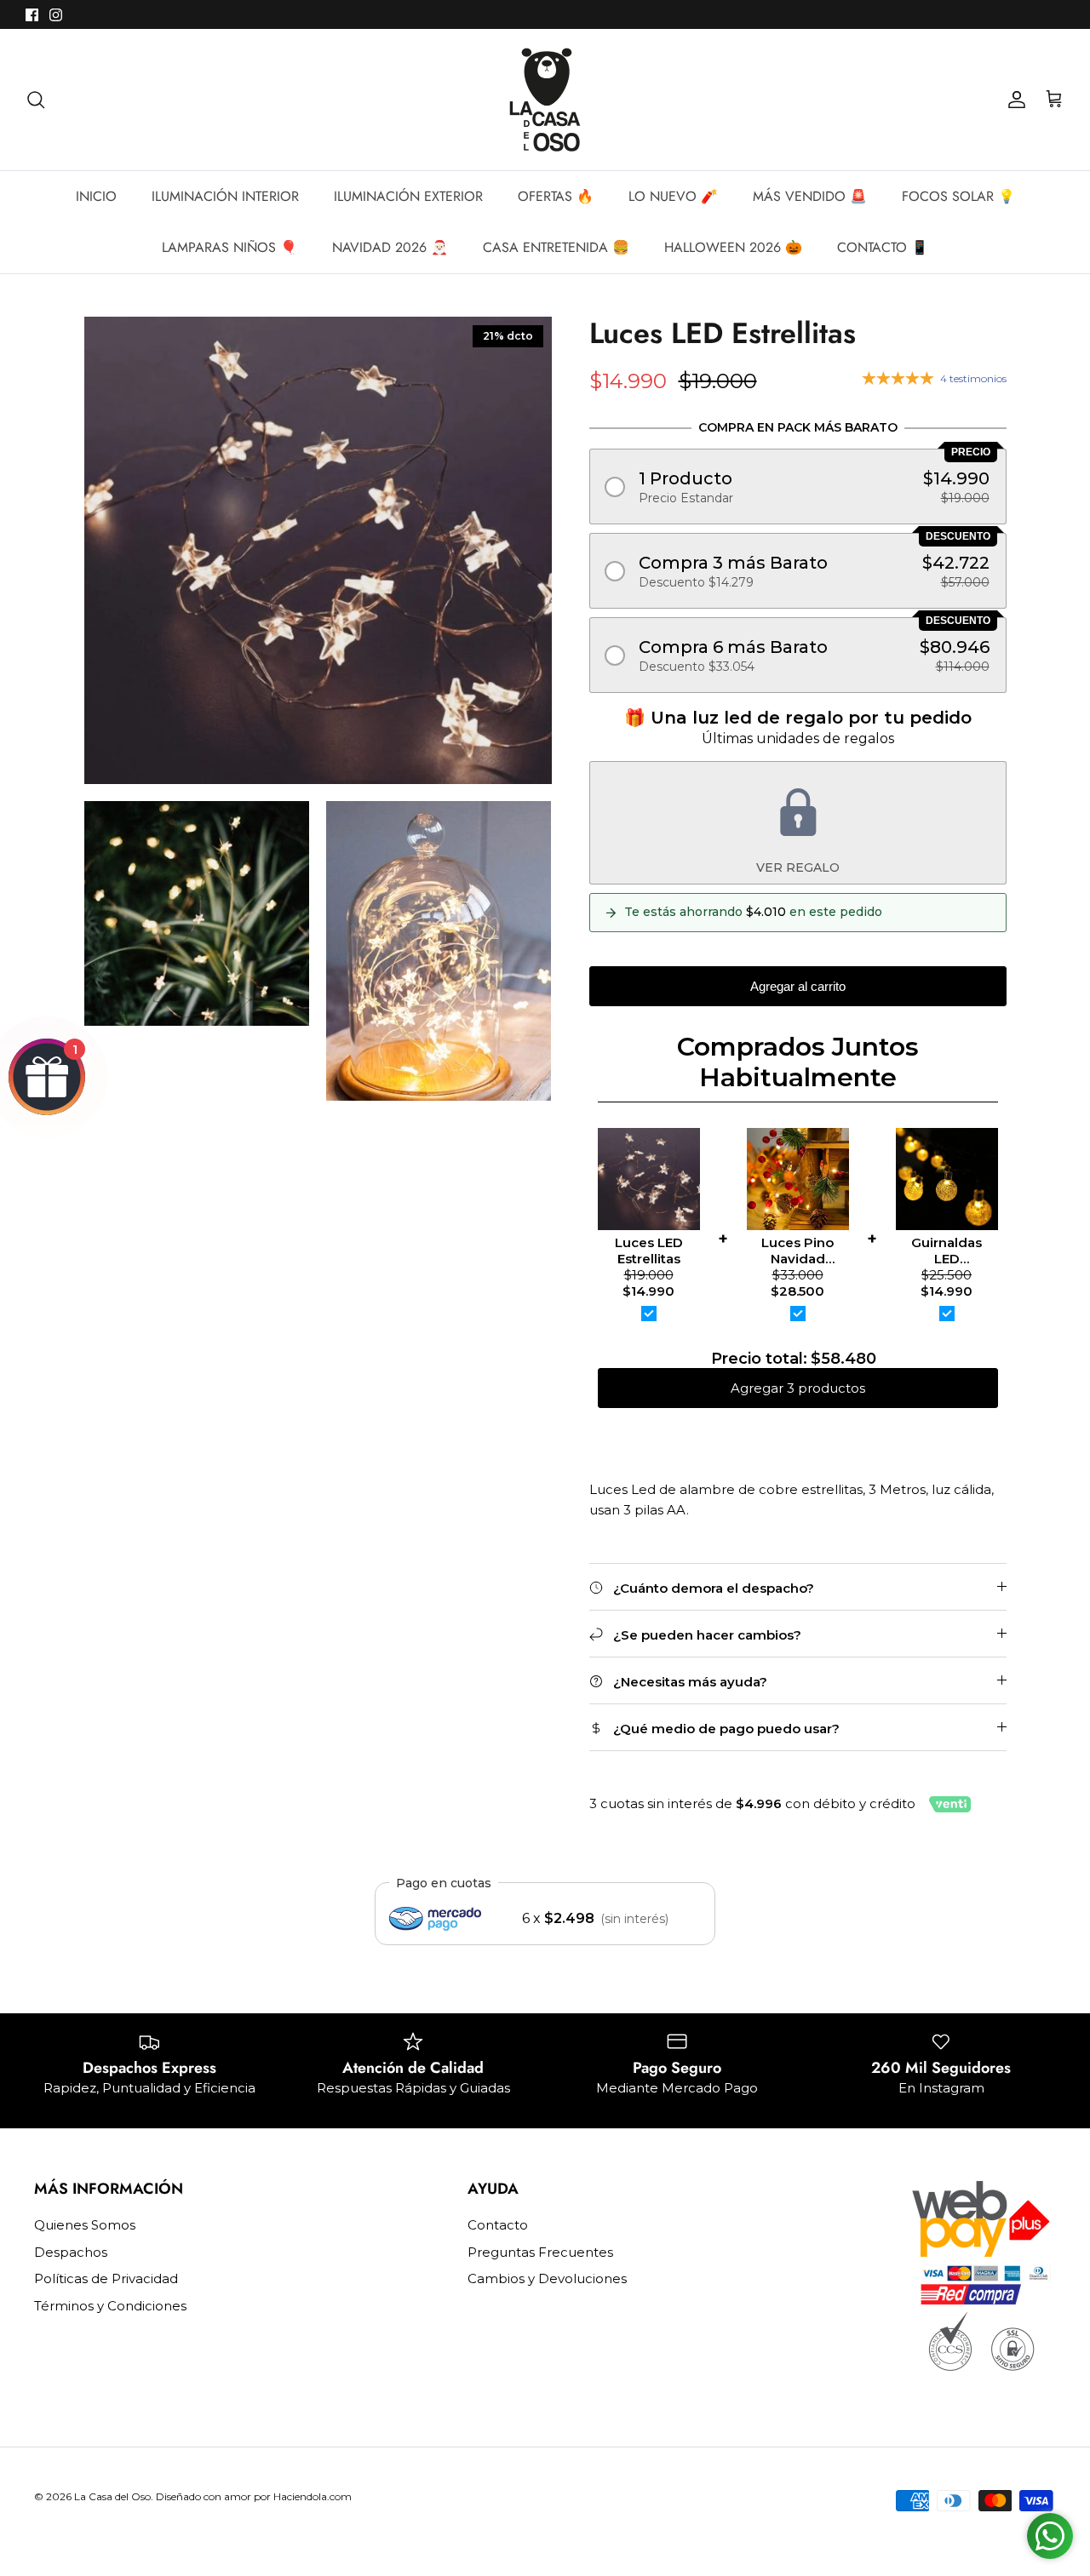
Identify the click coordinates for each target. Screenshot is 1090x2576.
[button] (798, 487)
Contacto (498, 2225)
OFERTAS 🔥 (556, 196)
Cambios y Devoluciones (547, 2278)
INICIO (96, 196)
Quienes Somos (85, 2225)
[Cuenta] (1013, 100)
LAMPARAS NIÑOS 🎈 (229, 247)
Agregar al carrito (798, 986)
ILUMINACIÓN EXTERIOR (408, 196)
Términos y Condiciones (110, 2306)
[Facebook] (32, 15)
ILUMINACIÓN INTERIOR (225, 196)
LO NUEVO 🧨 (673, 196)
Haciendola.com (313, 2496)
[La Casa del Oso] (545, 100)
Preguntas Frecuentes (540, 2252)
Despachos (71, 2252)
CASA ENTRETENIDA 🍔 (556, 247)
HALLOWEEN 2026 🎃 (733, 247)
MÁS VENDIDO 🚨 (810, 196)
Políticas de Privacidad (106, 2278)
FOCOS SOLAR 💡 (958, 196)
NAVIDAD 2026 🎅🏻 (390, 247)
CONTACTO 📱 (883, 247)
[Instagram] (56, 15)
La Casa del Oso (112, 2496)
